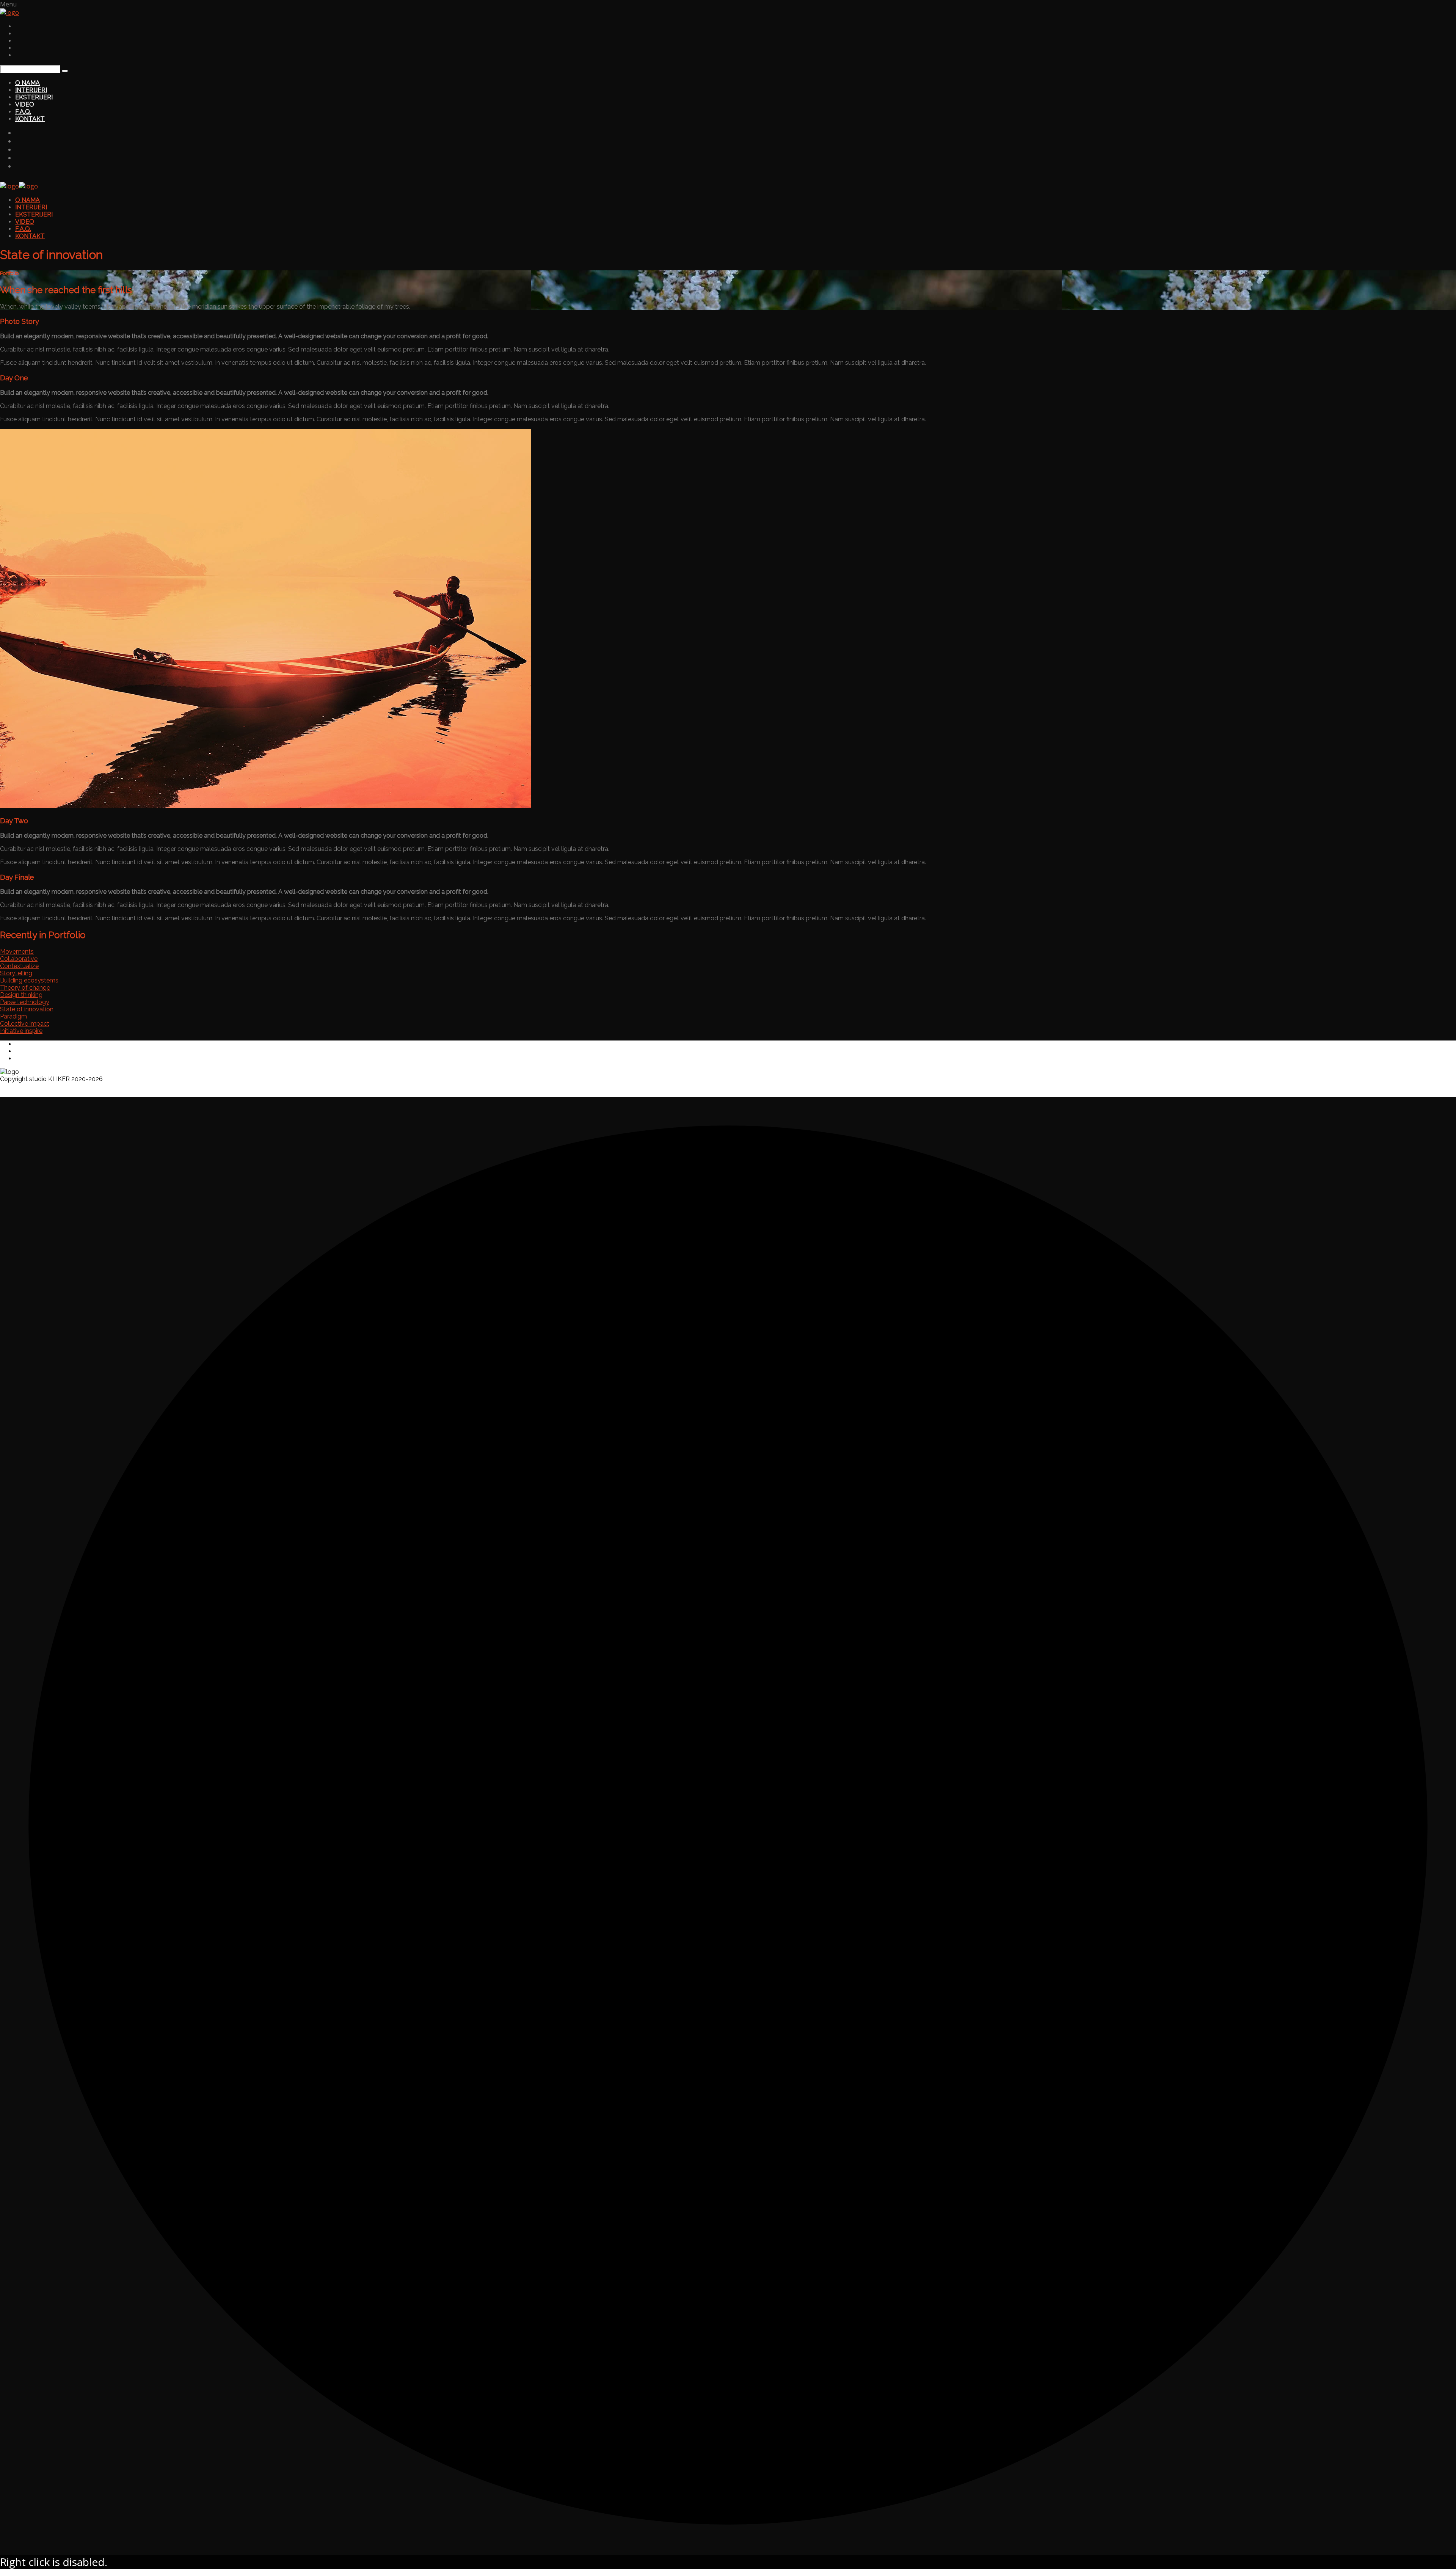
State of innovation (27, 1009)
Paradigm (13, 1016)
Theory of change (25, 988)
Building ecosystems (29, 980)
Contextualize (19, 966)
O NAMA (27, 83)
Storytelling (16, 973)
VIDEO (25, 104)
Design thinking (21, 995)
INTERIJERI (31, 90)
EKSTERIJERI (34, 97)
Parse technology (25, 1002)
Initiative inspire (21, 1031)
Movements (17, 952)
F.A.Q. (23, 112)
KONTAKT (30, 119)
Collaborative (19, 959)
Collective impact (25, 1024)
